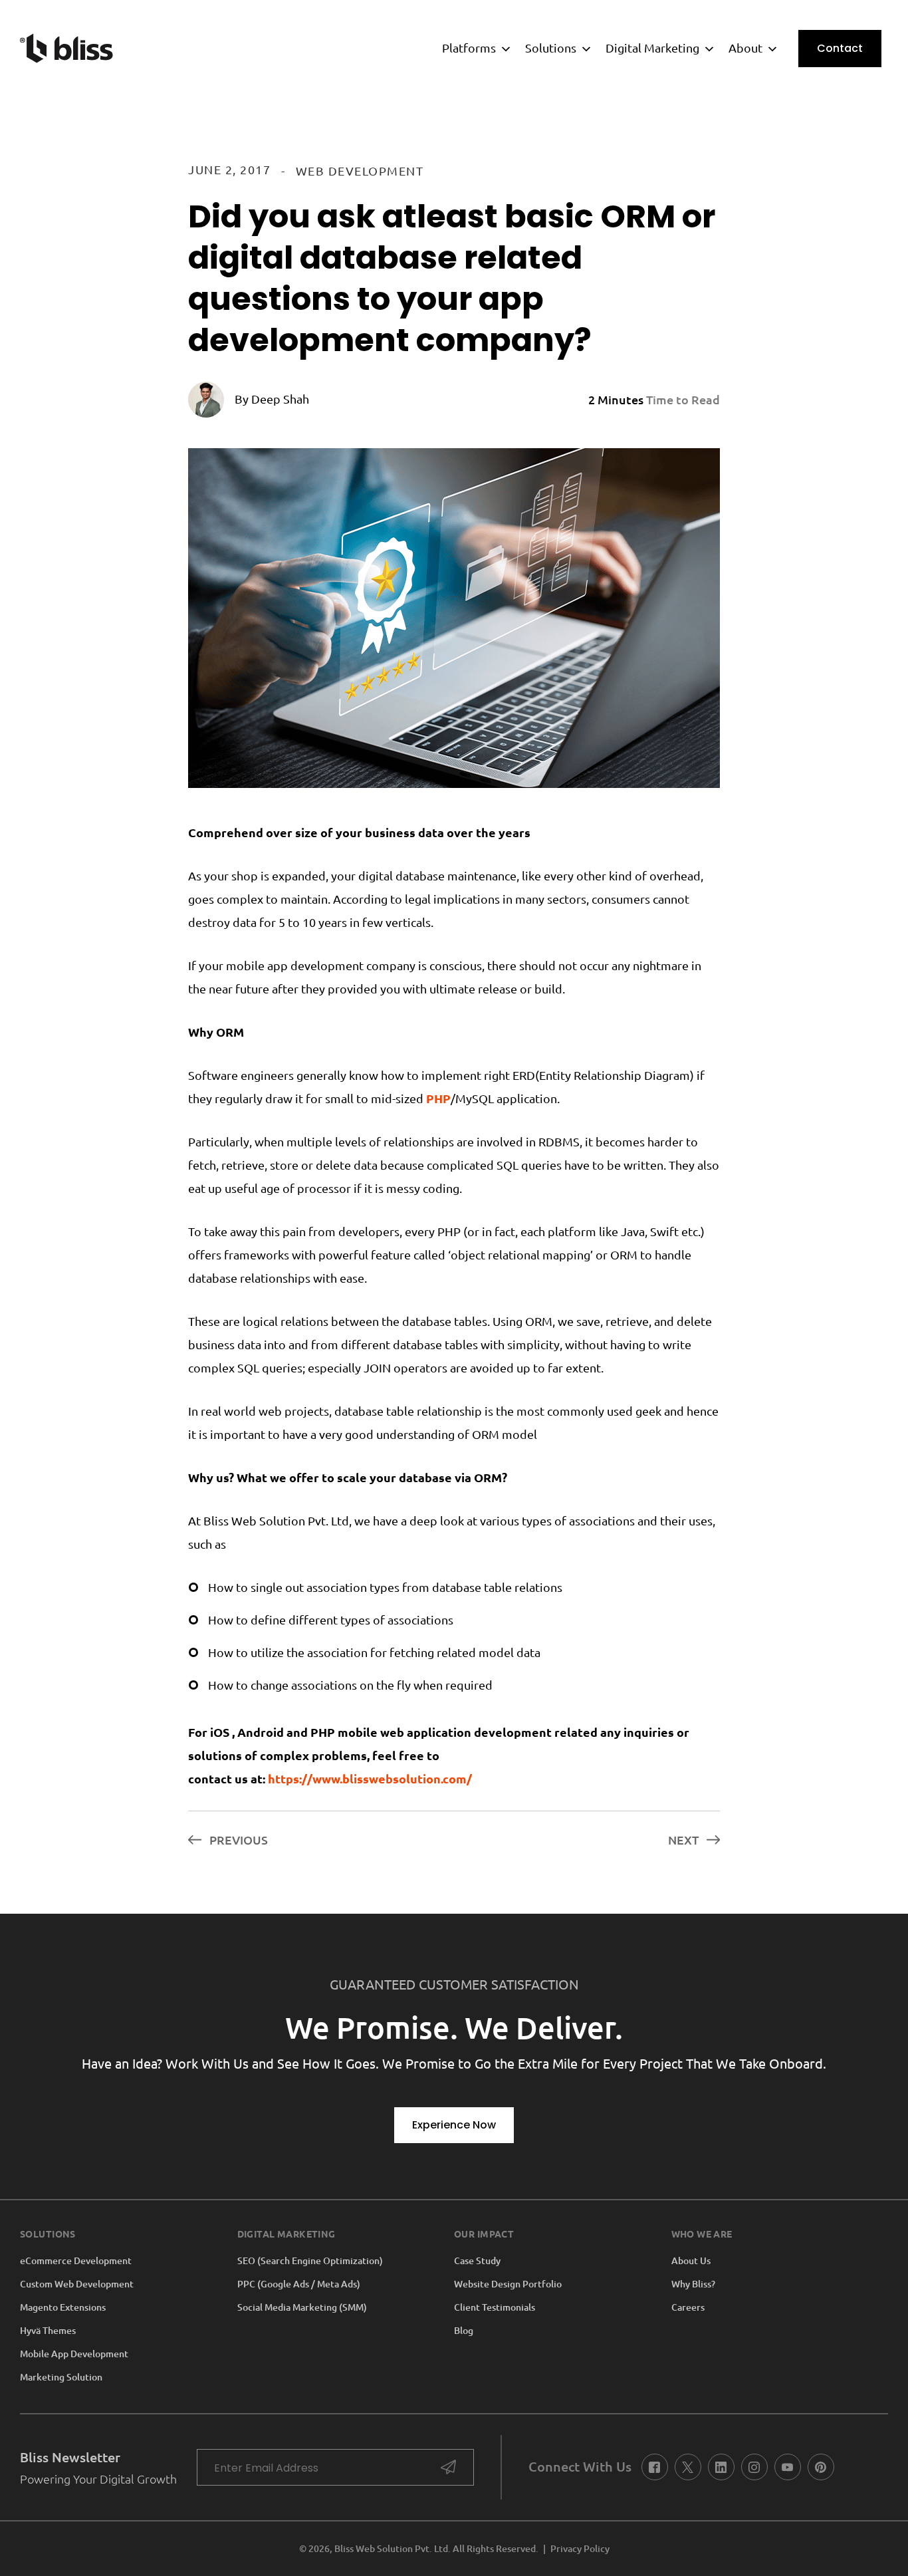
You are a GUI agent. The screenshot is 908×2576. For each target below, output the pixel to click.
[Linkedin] (721, 2467)
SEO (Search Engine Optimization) (310, 2261)
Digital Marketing (652, 48)
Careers (688, 2307)
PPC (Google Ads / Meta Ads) (299, 2284)
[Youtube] (787, 2467)
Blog (464, 2331)
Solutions (551, 48)
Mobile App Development (74, 2354)
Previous (237, 1840)
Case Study (477, 2261)
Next (685, 1840)
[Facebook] (654, 2467)
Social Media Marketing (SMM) (302, 2307)
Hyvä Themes (48, 2331)
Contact (840, 48)
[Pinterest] (821, 2467)
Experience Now (454, 2125)
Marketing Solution (61, 2377)
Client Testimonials (495, 2307)
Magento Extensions (63, 2307)
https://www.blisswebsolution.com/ (370, 1779)
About (745, 48)
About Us (691, 2261)
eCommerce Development (76, 2261)
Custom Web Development (77, 2284)
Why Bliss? (693, 2284)
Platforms (469, 48)
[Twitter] (688, 2467)
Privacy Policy (580, 2549)
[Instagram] (754, 2467)
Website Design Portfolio (508, 2284)
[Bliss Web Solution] (66, 48)
